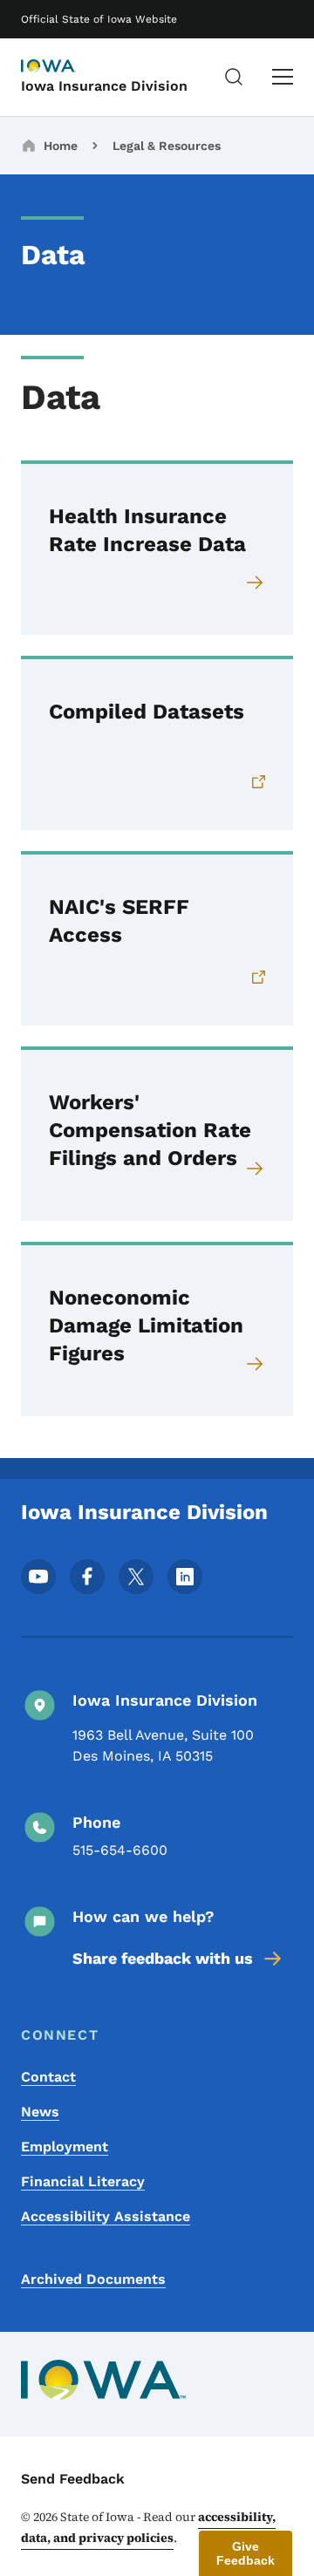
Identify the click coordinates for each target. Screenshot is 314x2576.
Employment (65, 2147)
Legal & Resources (167, 146)
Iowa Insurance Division (104, 86)
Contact (48, 2077)
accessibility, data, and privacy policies (148, 2527)
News (40, 2112)
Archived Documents (93, 2279)
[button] (246, 2553)
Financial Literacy (83, 2181)
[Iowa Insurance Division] (65, 67)
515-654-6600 (120, 1850)
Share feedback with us (163, 1958)
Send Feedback (73, 2479)
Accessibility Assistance (106, 2216)
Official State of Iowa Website (99, 19)
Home (61, 146)
